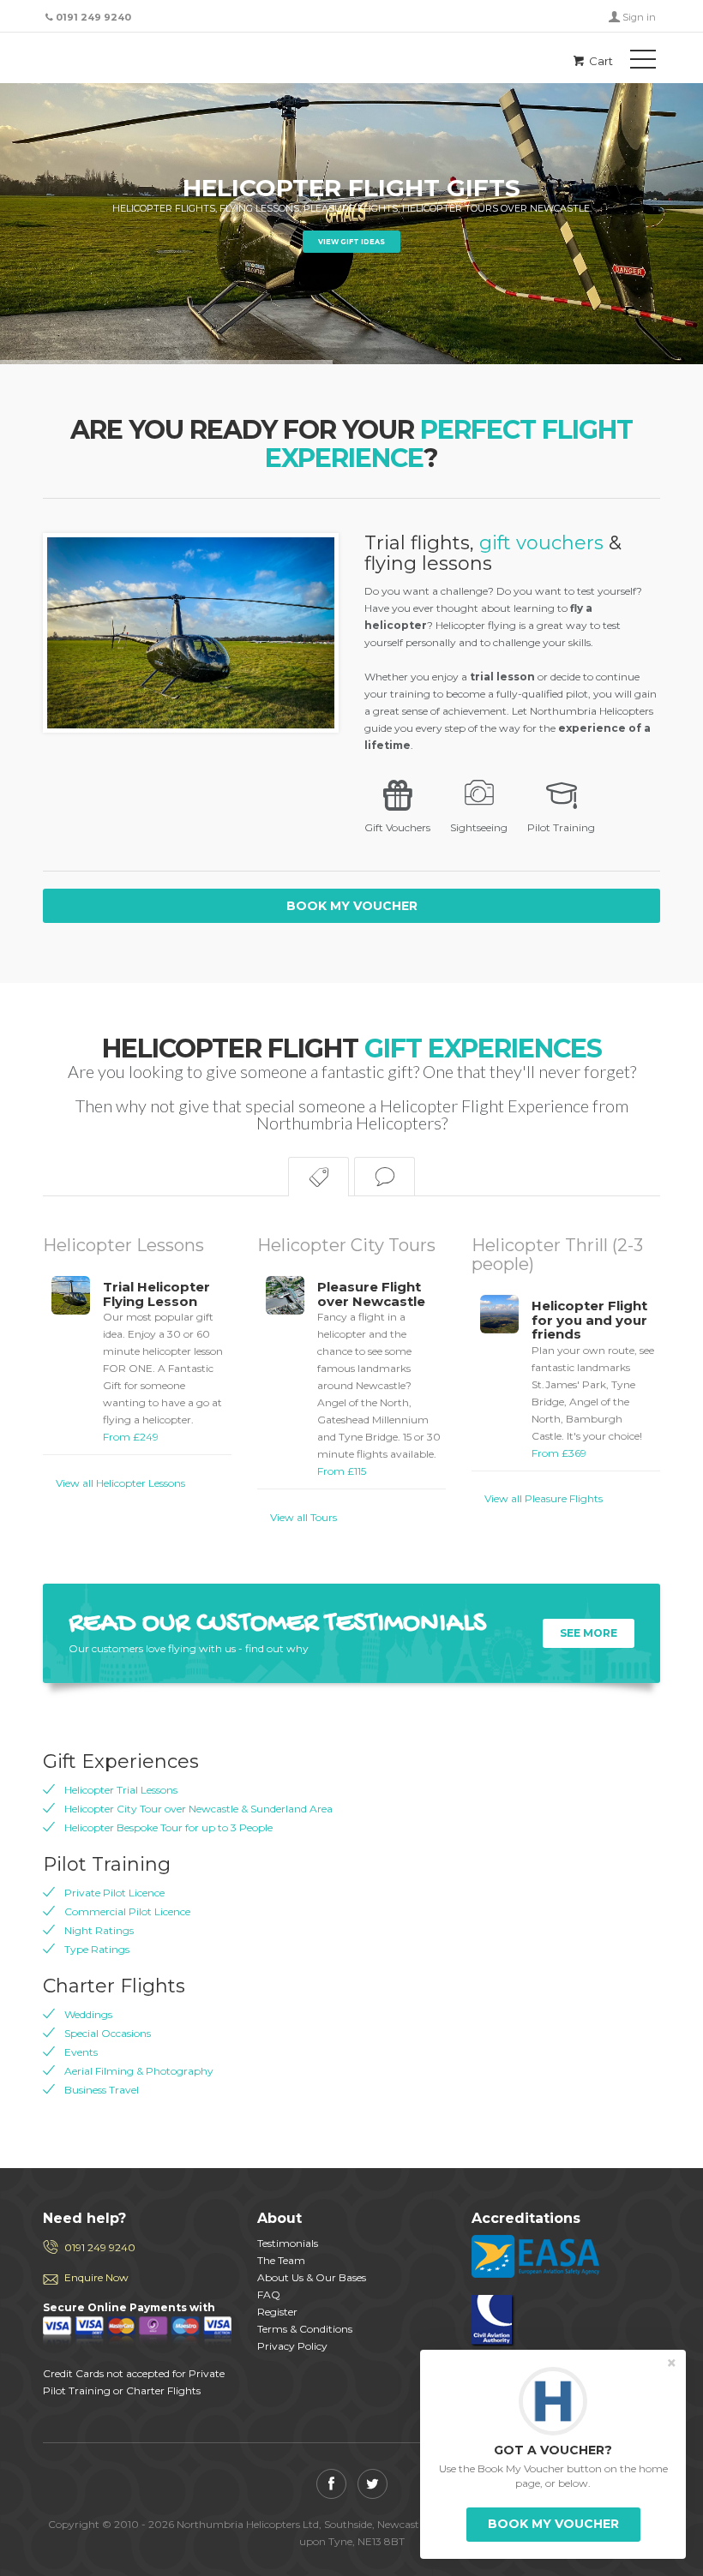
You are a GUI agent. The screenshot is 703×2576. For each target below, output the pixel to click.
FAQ (269, 2294)
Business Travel (102, 2090)
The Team (281, 2260)
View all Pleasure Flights (544, 1498)
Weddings (88, 2014)
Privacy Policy (292, 2346)
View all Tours (303, 1517)
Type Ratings (97, 1949)
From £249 (163, 1362)
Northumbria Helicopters (120, 60)
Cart (600, 61)
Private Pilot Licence (114, 1893)
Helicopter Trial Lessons (121, 1790)
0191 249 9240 (100, 2247)
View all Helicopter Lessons (120, 1483)
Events (81, 2052)
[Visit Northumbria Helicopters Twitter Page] (373, 2484)
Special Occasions (108, 2033)
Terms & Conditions (305, 2329)
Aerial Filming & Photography (139, 2071)
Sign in (639, 17)
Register (277, 2312)
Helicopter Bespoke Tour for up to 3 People (168, 1827)
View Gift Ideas (351, 242)
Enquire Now (96, 2277)
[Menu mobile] (643, 63)
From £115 (379, 1379)
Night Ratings (99, 1930)
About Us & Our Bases (312, 2277)
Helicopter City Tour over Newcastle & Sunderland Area (198, 1809)
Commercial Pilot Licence (127, 1911)
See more (589, 1633)
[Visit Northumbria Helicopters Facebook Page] (331, 2484)
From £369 (593, 1379)
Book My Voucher (352, 906)
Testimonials (288, 2243)
